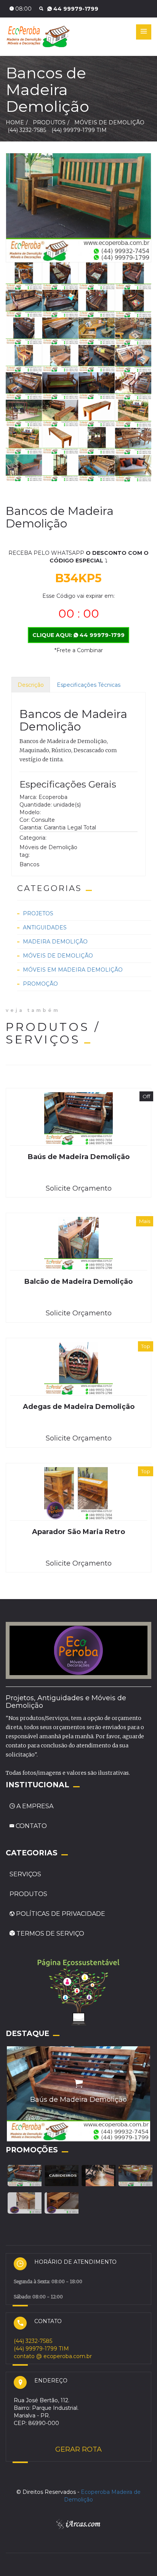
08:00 (23, 9)
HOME (15, 122)
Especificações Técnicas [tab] (89, 685)
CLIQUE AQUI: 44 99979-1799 (78, 635)
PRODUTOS (28, 1894)
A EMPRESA (35, 1806)
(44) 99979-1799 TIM (79, 130)
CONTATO (30, 1826)
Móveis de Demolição (58, 956)
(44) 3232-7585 (75, 9)
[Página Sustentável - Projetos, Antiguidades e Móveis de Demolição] (78, 1991)
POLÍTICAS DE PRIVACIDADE (60, 1914)
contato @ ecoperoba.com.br (53, 2356)
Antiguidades (45, 927)
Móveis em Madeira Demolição (73, 970)
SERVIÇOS (25, 1874)
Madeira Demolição (55, 942)
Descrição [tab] (31, 685)
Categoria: (33, 838)
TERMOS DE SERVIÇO (50, 1934)
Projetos (38, 913)
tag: (25, 855)
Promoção (40, 984)
